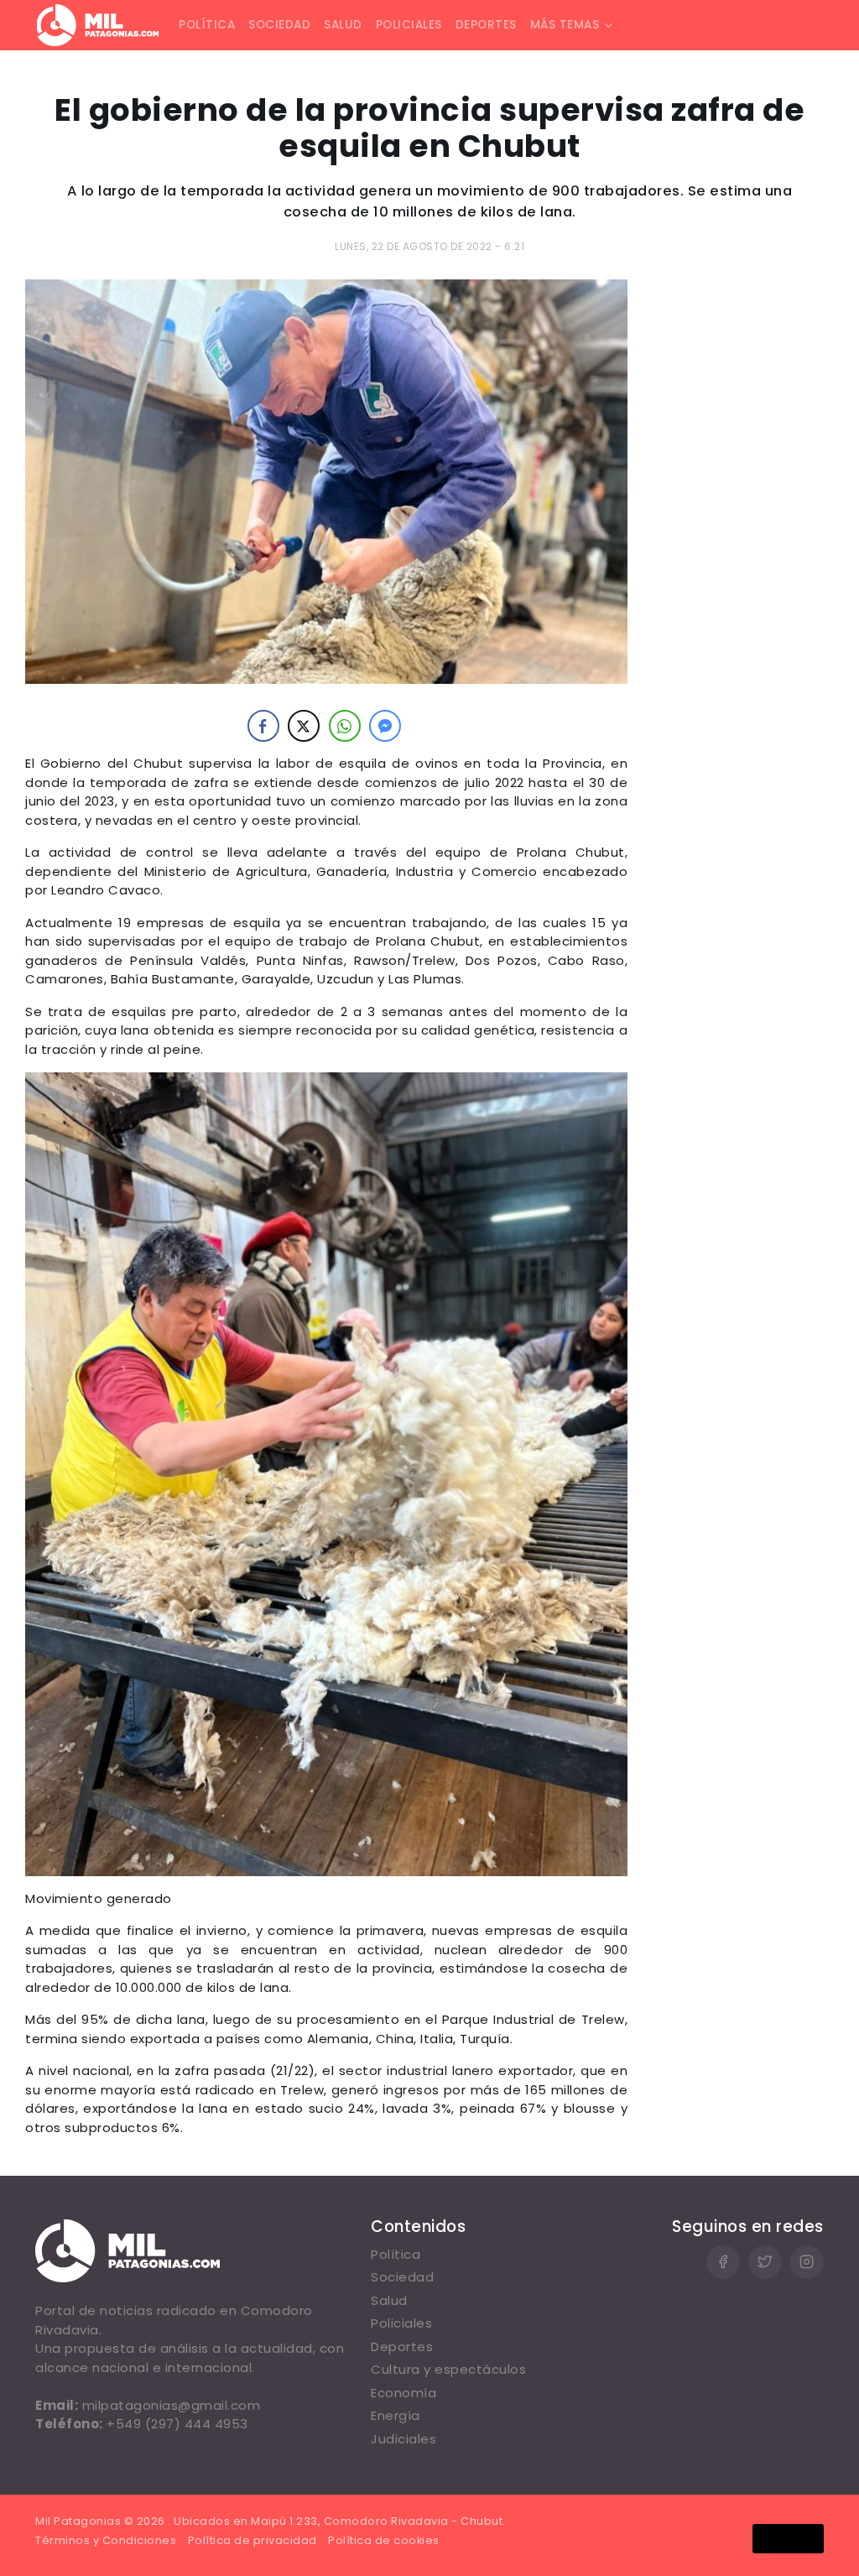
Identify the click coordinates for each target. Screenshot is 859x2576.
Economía (403, 2393)
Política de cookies (384, 2540)
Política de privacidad (252, 2540)
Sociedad (279, 25)
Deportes (486, 25)
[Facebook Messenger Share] (385, 726)
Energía (396, 2415)
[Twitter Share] (304, 726)
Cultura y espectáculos (448, 2369)
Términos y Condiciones (106, 2540)
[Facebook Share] (263, 726)
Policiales (409, 25)
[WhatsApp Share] (345, 726)
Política (207, 25)
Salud (343, 25)
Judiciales (403, 2439)
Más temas (565, 25)
